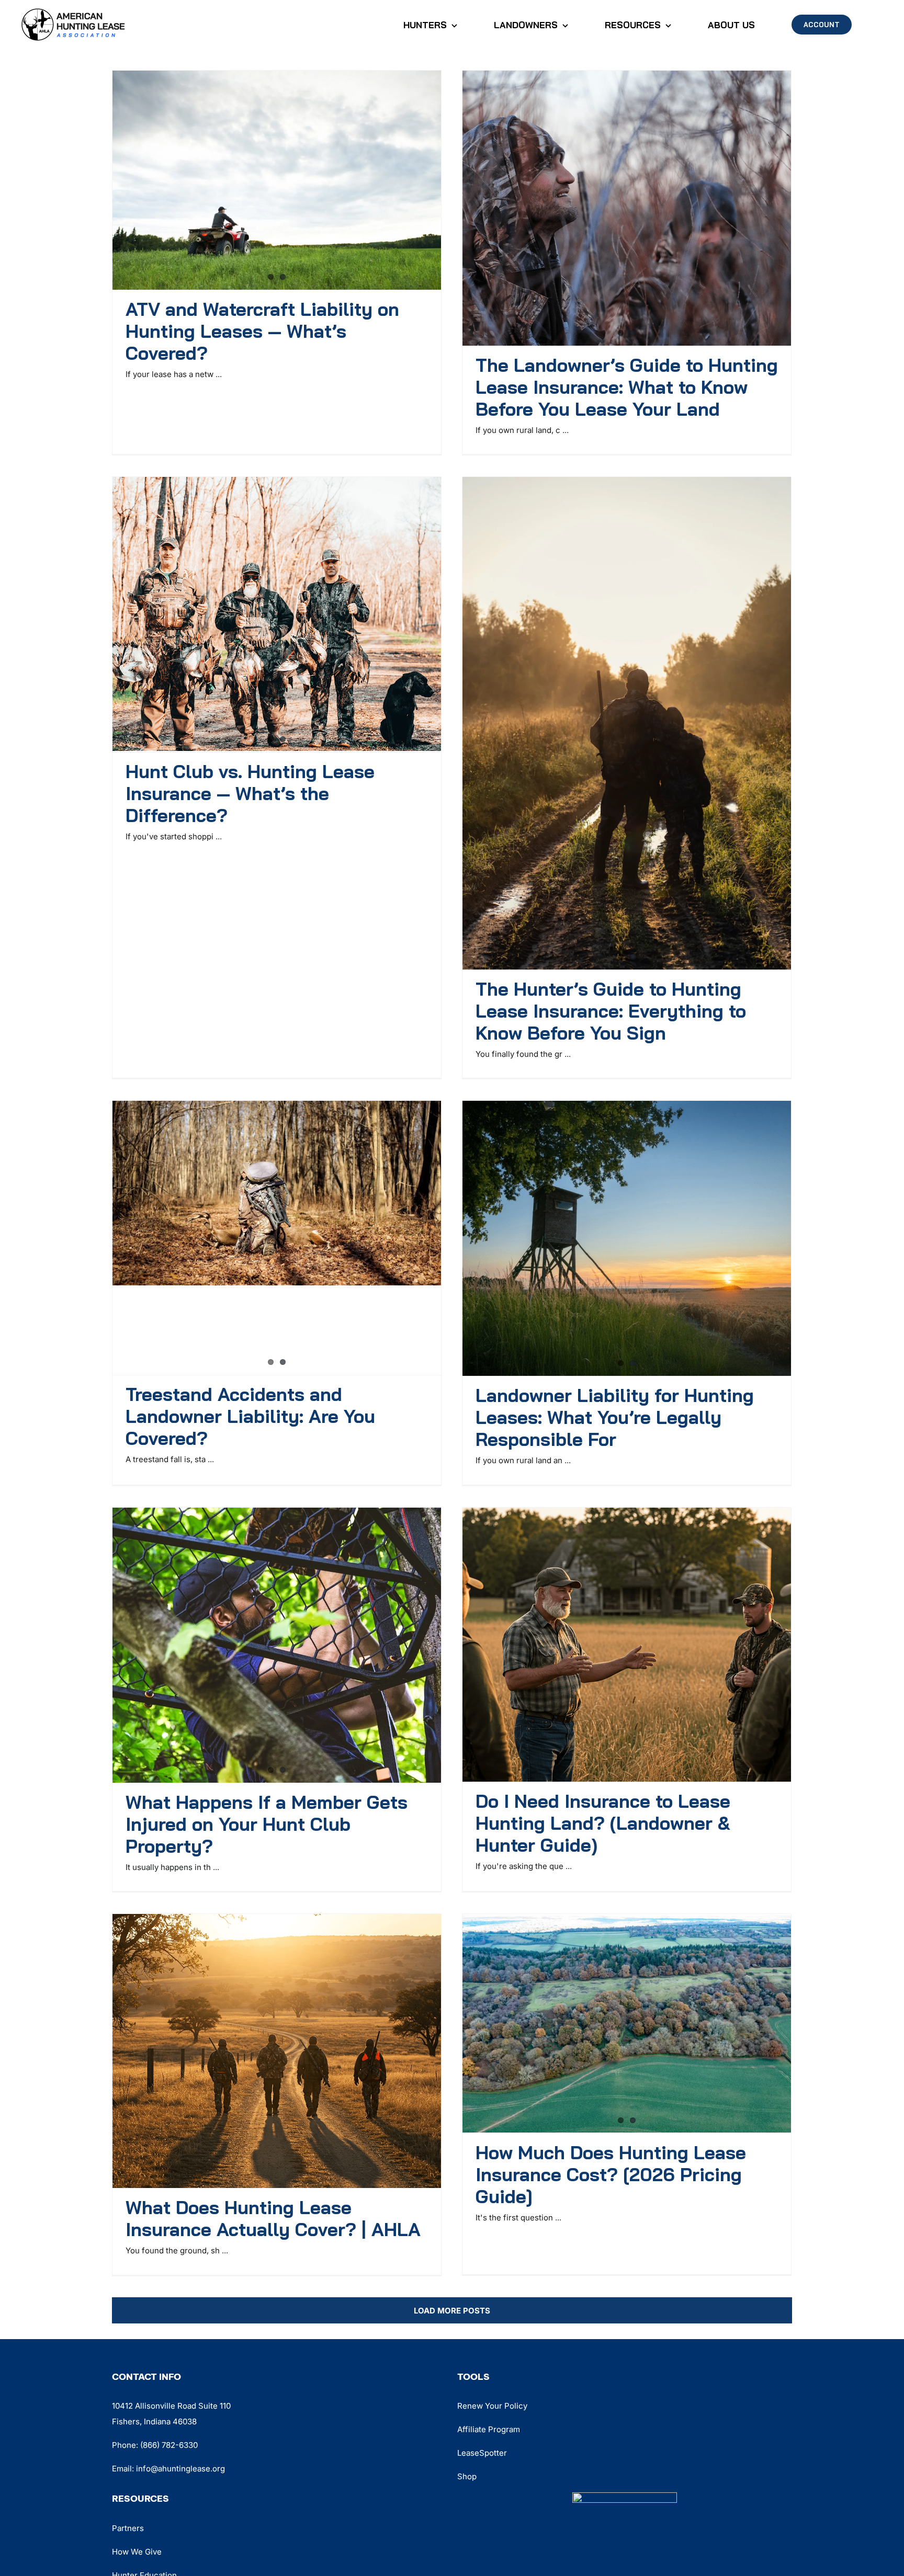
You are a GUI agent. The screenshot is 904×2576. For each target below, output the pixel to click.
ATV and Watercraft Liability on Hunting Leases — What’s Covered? (262, 331)
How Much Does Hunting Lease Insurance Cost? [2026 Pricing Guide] (611, 2174)
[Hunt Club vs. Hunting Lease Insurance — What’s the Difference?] (277, 614)
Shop (467, 2476)
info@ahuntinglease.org (180, 2469)
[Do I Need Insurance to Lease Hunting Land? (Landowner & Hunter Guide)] (627, 1645)
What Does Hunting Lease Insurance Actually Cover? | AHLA (273, 2218)
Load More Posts (452, 2311)
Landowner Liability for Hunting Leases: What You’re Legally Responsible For (615, 1417)
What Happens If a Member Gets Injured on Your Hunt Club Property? (267, 1824)
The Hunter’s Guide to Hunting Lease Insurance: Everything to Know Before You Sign (611, 1011)
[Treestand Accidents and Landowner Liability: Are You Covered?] (277, 1193)
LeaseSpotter (482, 2453)
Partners (128, 2528)
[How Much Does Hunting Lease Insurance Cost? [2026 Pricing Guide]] (627, 2023)
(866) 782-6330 (169, 2445)
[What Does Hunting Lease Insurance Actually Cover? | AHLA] (277, 2051)
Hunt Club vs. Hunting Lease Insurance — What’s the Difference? (250, 793)
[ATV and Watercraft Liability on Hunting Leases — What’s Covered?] (277, 180)
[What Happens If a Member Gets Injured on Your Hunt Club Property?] (277, 1645)
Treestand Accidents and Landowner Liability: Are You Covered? (250, 1416)
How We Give (137, 2552)
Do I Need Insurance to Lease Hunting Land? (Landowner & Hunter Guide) (603, 1823)
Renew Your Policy (492, 2406)
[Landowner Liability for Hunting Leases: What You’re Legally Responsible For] (627, 1238)
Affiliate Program (489, 2429)
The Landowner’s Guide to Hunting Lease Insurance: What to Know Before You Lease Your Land (627, 387)
